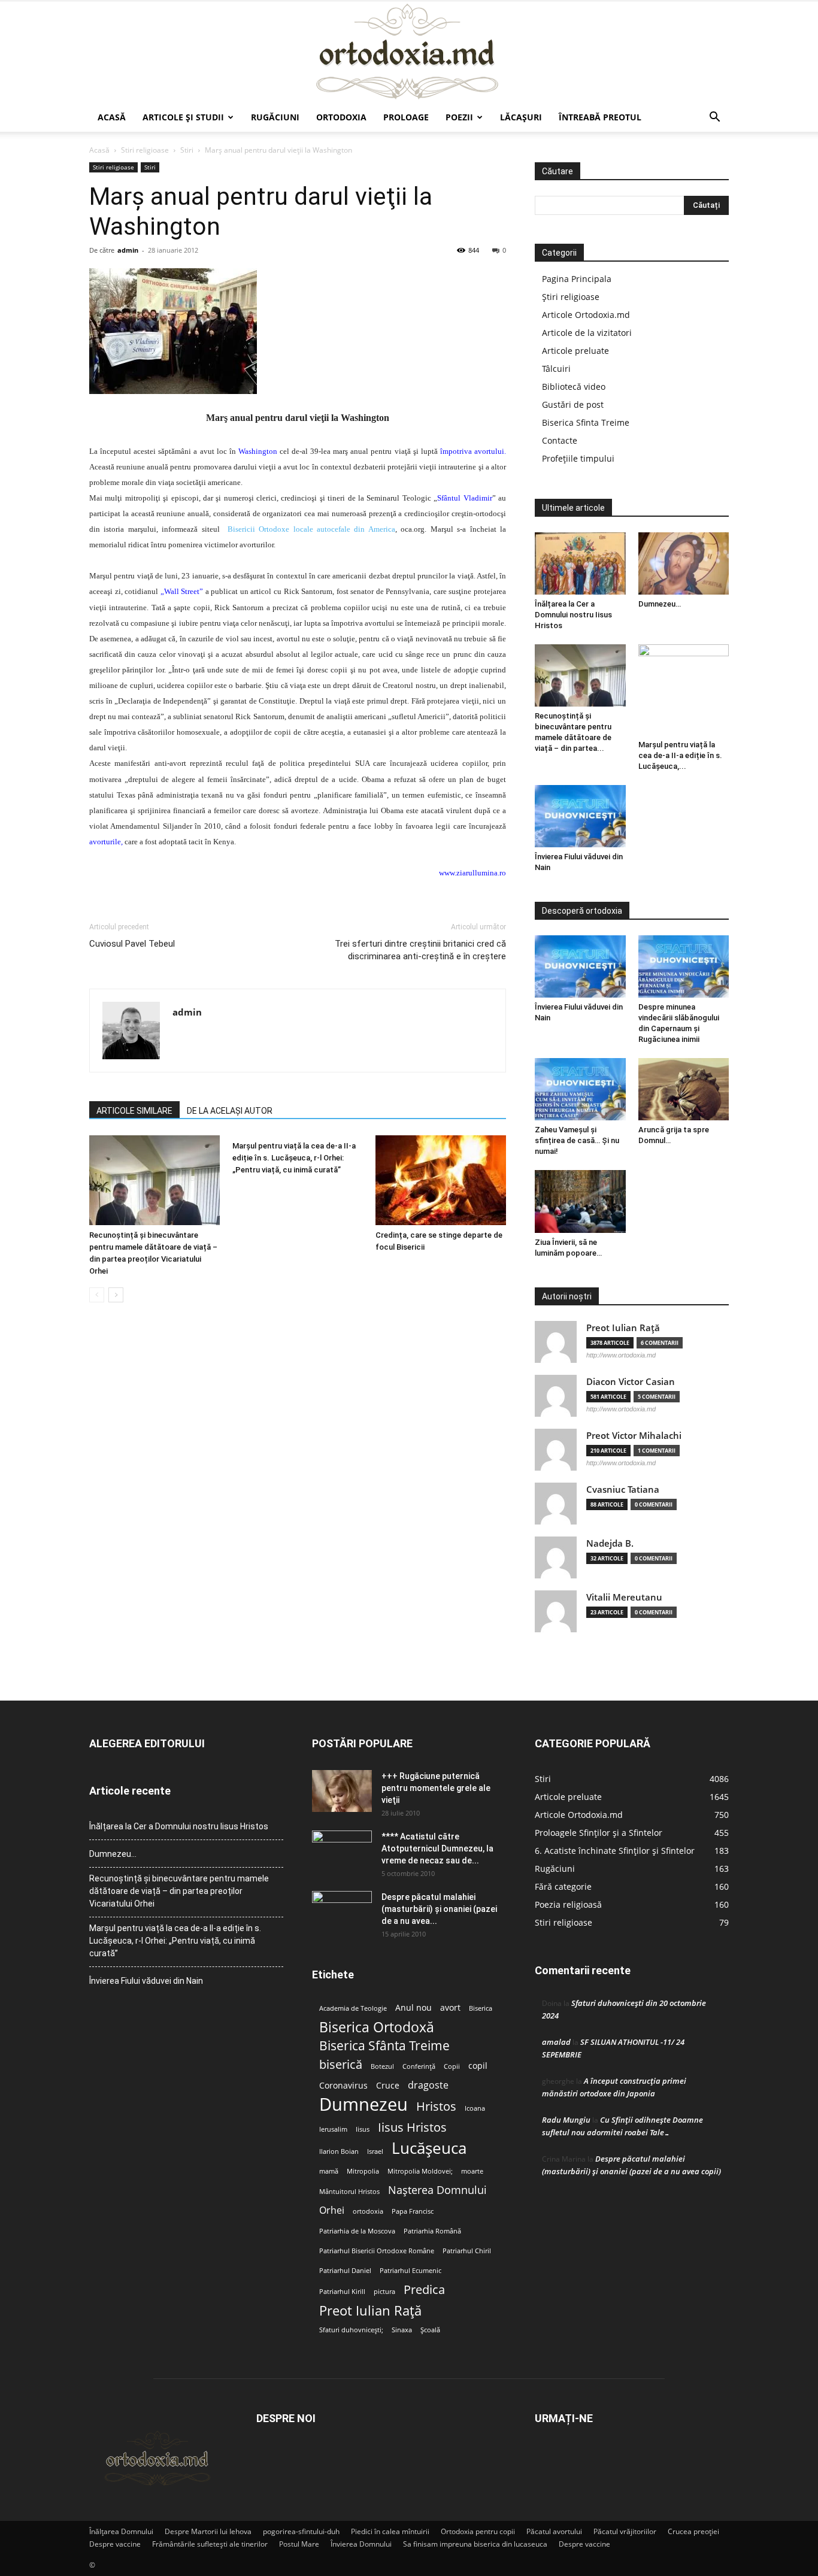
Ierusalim (333, 2129)
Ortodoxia (341, 117)
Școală (430, 2330)
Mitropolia (363, 2171)
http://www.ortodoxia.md (621, 1355)
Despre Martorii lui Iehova (208, 2531)
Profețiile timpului (578, 458)
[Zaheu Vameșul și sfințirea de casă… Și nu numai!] (580, 1089)
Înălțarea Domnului (121, 2531)
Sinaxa (402, 2330)
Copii (452, 2066)
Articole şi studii (183, 117)
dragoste (428, 2085)
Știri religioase (571, 297)
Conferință (419, 2066)
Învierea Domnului (361, 2544)
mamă (329, 2171)
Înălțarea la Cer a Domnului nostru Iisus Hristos (573, 615)
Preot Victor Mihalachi (634, 1436)
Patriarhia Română (432, 2231)
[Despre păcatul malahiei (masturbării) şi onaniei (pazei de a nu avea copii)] (342, 1912)
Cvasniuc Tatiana (623, 1489)
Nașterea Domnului (437, 2190)
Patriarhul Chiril (467, 2251)
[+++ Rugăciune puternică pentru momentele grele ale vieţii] (342, 1791)
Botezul (382, 2066)
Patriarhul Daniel (345, 2271)
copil (478, 2066)
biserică (341, 2064)
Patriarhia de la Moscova (357, 2231)
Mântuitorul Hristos (349, 2192)
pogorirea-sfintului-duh (301, 2531)
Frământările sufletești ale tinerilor (210, 2544)
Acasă (112, 117)
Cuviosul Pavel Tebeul (132, 944)
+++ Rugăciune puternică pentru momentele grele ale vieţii (436, 1788)
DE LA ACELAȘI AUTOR (230, 1111)
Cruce (388, 2086)
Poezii (459, 117)
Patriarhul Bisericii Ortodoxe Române (377, 2251)
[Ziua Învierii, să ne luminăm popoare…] (580, 1201)
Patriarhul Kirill (342, 2292)
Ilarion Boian (339, 2151)
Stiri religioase (145, 150)
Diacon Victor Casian (631, 1382)
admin (128, 250)
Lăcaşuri (521, 117)
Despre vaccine (115, 2544)
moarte (472, 2171)
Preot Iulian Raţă (623, 1328)
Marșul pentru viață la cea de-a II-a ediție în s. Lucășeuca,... (680, 755)
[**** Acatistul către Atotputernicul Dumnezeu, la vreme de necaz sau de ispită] (342, 1851)
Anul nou (413, 2008)
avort (450, 2008)
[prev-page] (97, 1295)
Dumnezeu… (660, 604)
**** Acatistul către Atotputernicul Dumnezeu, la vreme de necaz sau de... (437, 1848)
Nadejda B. (610, 1543)
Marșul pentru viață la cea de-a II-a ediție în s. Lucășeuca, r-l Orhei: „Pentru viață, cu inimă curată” (294, 1158)
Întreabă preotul (600, 117)
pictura (384, 2292)
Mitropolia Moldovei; (420, 2171)
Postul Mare (299, 2544)
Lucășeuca (429, 2148)
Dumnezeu (363, 2104)
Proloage (406, 117)
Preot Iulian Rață (370, 2310)
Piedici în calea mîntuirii (390, 2531)
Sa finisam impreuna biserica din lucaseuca (475, 2544)
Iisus (363, 2129)
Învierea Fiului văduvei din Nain (146, 1981)
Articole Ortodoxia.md (586, 315)
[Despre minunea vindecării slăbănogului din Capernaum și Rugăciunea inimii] (684, 966)
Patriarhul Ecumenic (410, 2271)
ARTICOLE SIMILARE (134, 1111)
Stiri (187, 150)
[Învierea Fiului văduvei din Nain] (580, 816)
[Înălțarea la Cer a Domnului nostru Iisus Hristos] (580, 563)
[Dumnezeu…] (684, 563)
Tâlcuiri (556, 369)
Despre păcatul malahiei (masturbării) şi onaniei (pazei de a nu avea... (439, 1909)
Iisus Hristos (412, 2127)
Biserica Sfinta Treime (586, 422)
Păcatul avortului (554, 2531)
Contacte (560, 440)
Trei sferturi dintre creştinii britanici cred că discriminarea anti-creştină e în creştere (420, 950)
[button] (714, 118)
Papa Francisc (413, 2211)
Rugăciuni (275, 117)
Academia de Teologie (353, 2008)
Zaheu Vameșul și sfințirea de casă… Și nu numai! (577, 1140)
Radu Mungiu (566, 2120)
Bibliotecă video (574, 387)
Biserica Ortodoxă (377, 2027)
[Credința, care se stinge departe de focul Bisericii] (441, 1180)
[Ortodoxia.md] (409, 52)
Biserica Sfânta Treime (384, 2046)
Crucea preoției (693, 2531)
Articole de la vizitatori (587, 333)
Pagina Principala (577, 279)
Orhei (332, 2210)
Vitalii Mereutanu (624, 1597)
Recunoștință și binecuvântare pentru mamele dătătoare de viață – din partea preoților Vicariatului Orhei (179, 1891)
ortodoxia (368, 2211)
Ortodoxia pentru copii (478, 2531)
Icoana (475, 2108)
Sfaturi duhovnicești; (351, 2330)
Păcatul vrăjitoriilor (625, 2531)
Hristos (436, 2106)
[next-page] (116, 1295)
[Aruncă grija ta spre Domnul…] (684, 1089)
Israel (375, 2151)
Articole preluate (575, 351)
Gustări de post (573, 404)
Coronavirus (343, 2086)
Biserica (481, 2008)
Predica (424, 2289)
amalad (556, 2042)
